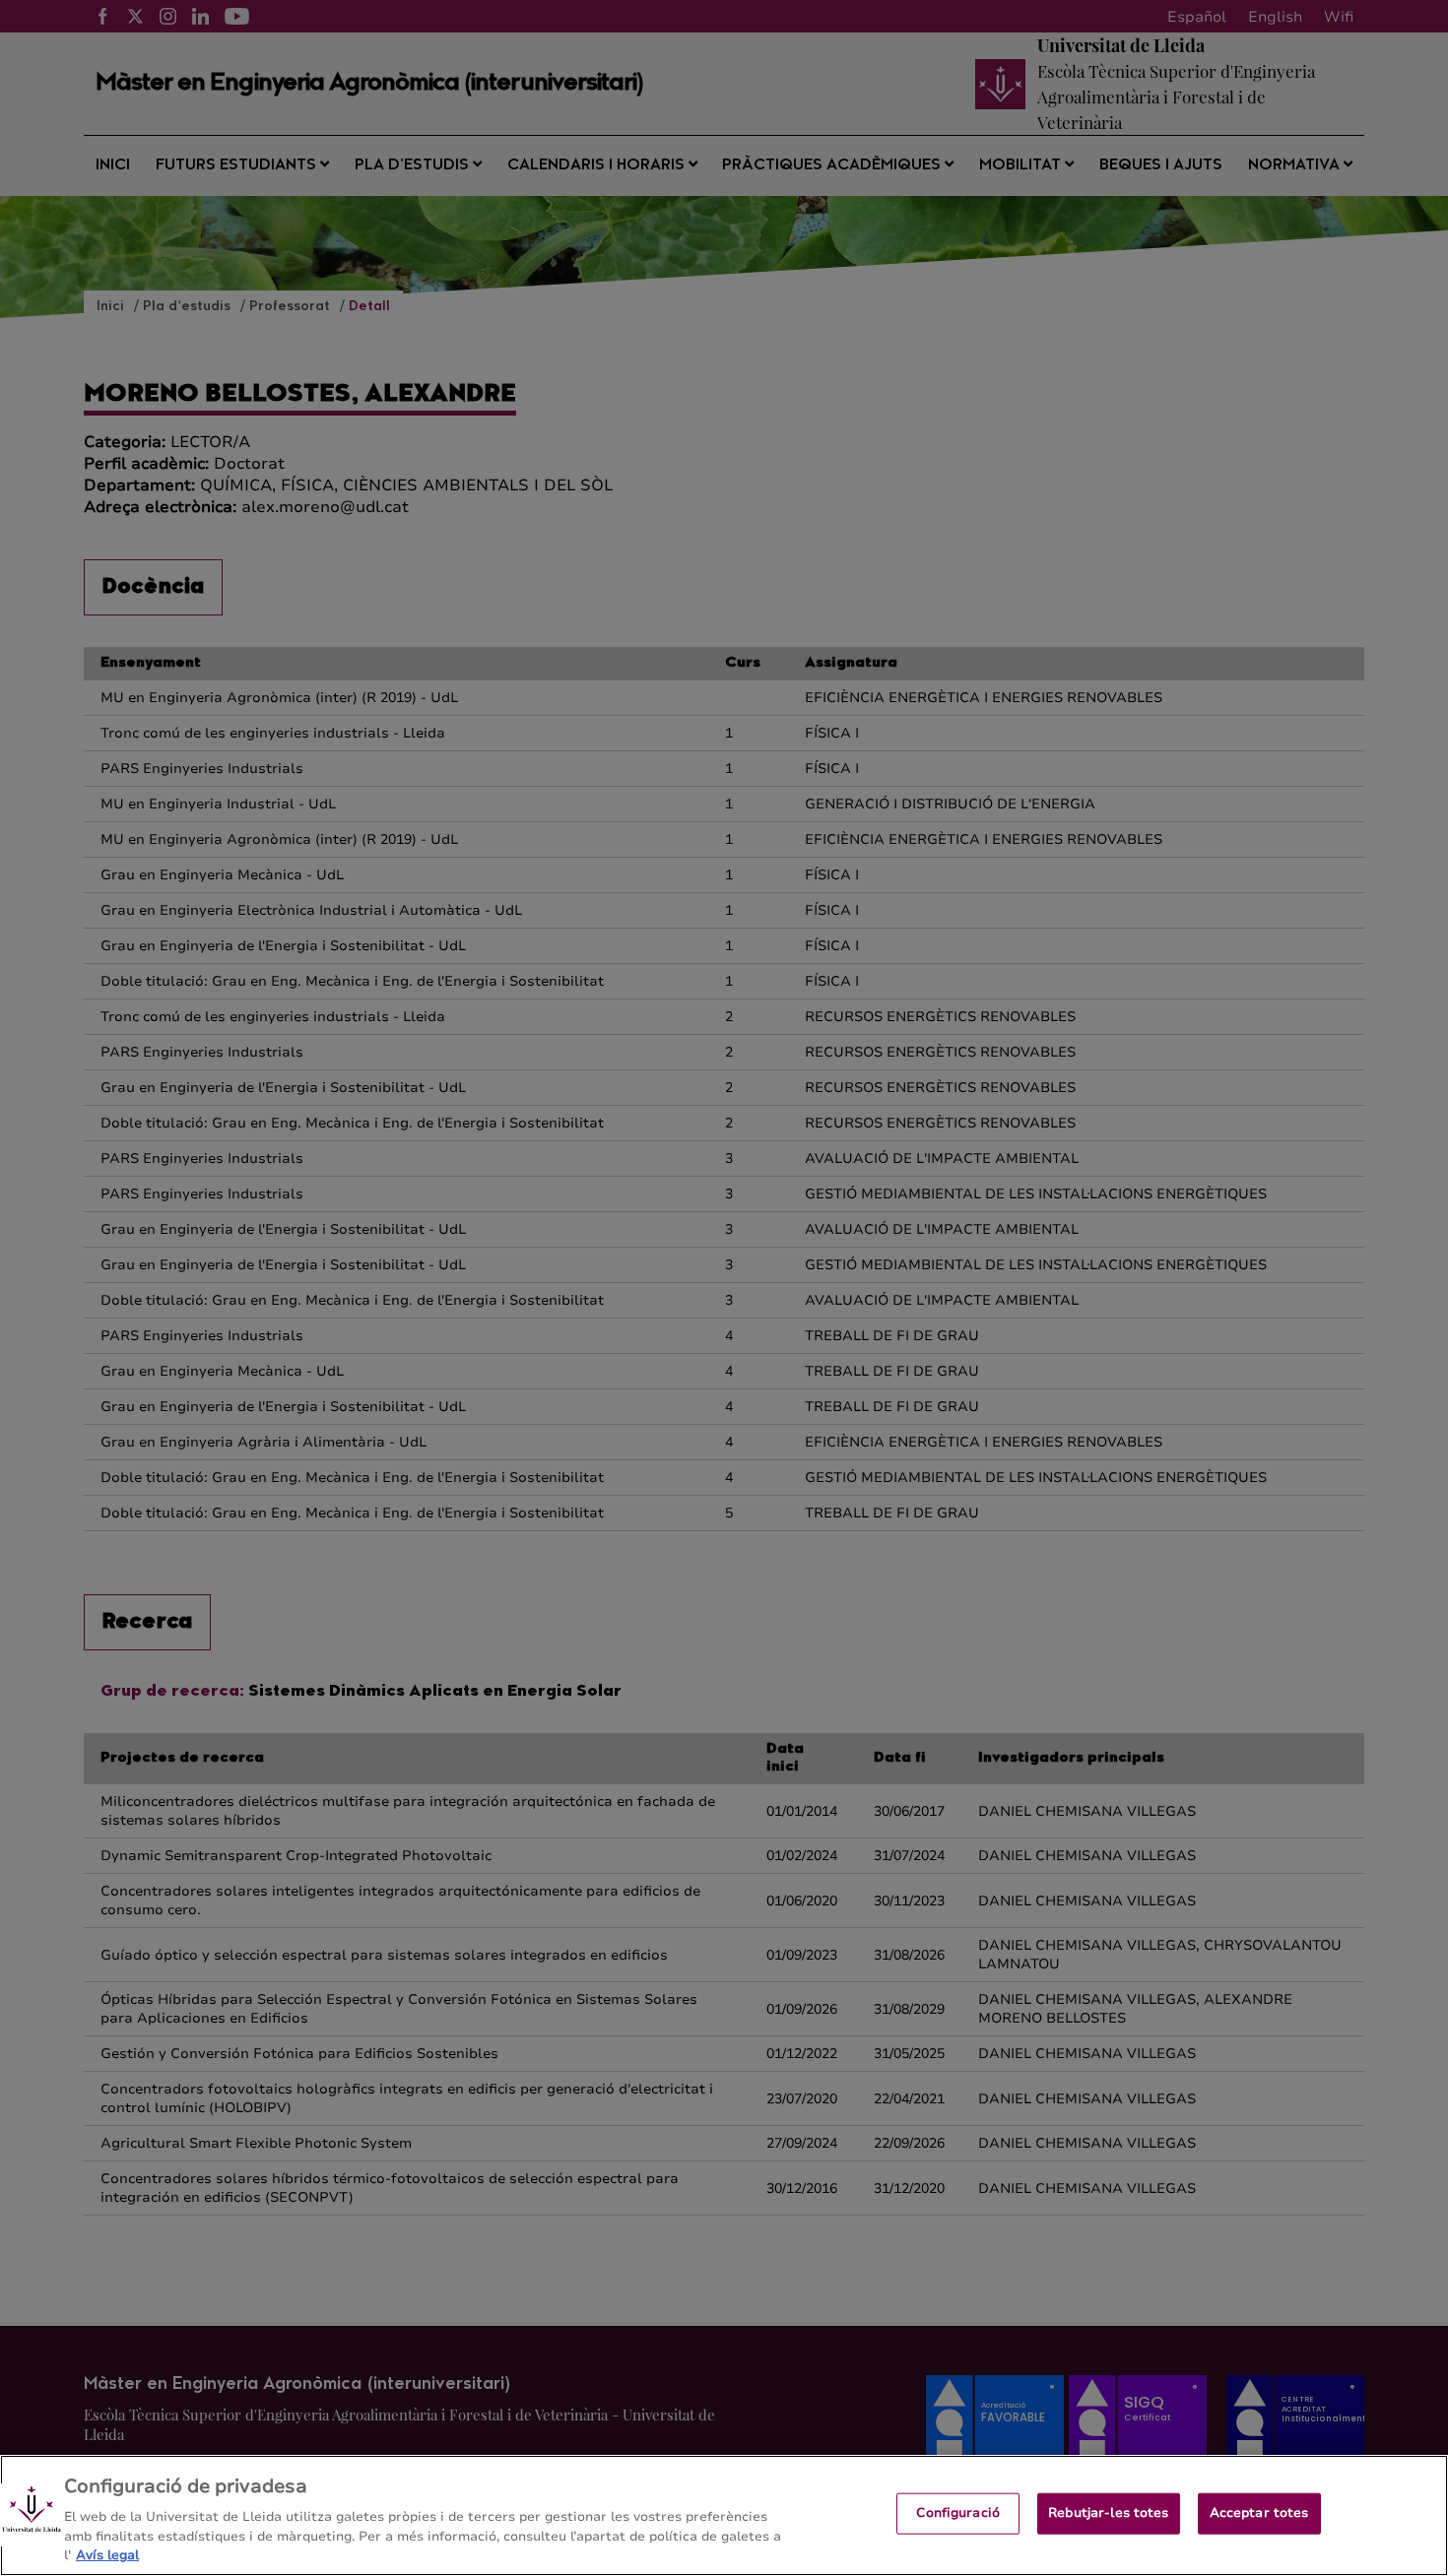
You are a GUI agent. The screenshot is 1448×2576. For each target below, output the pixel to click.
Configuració (958, 2513)
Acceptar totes (1259, 2513)
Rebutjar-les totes (1108, 2513)
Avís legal (107, 2555)
